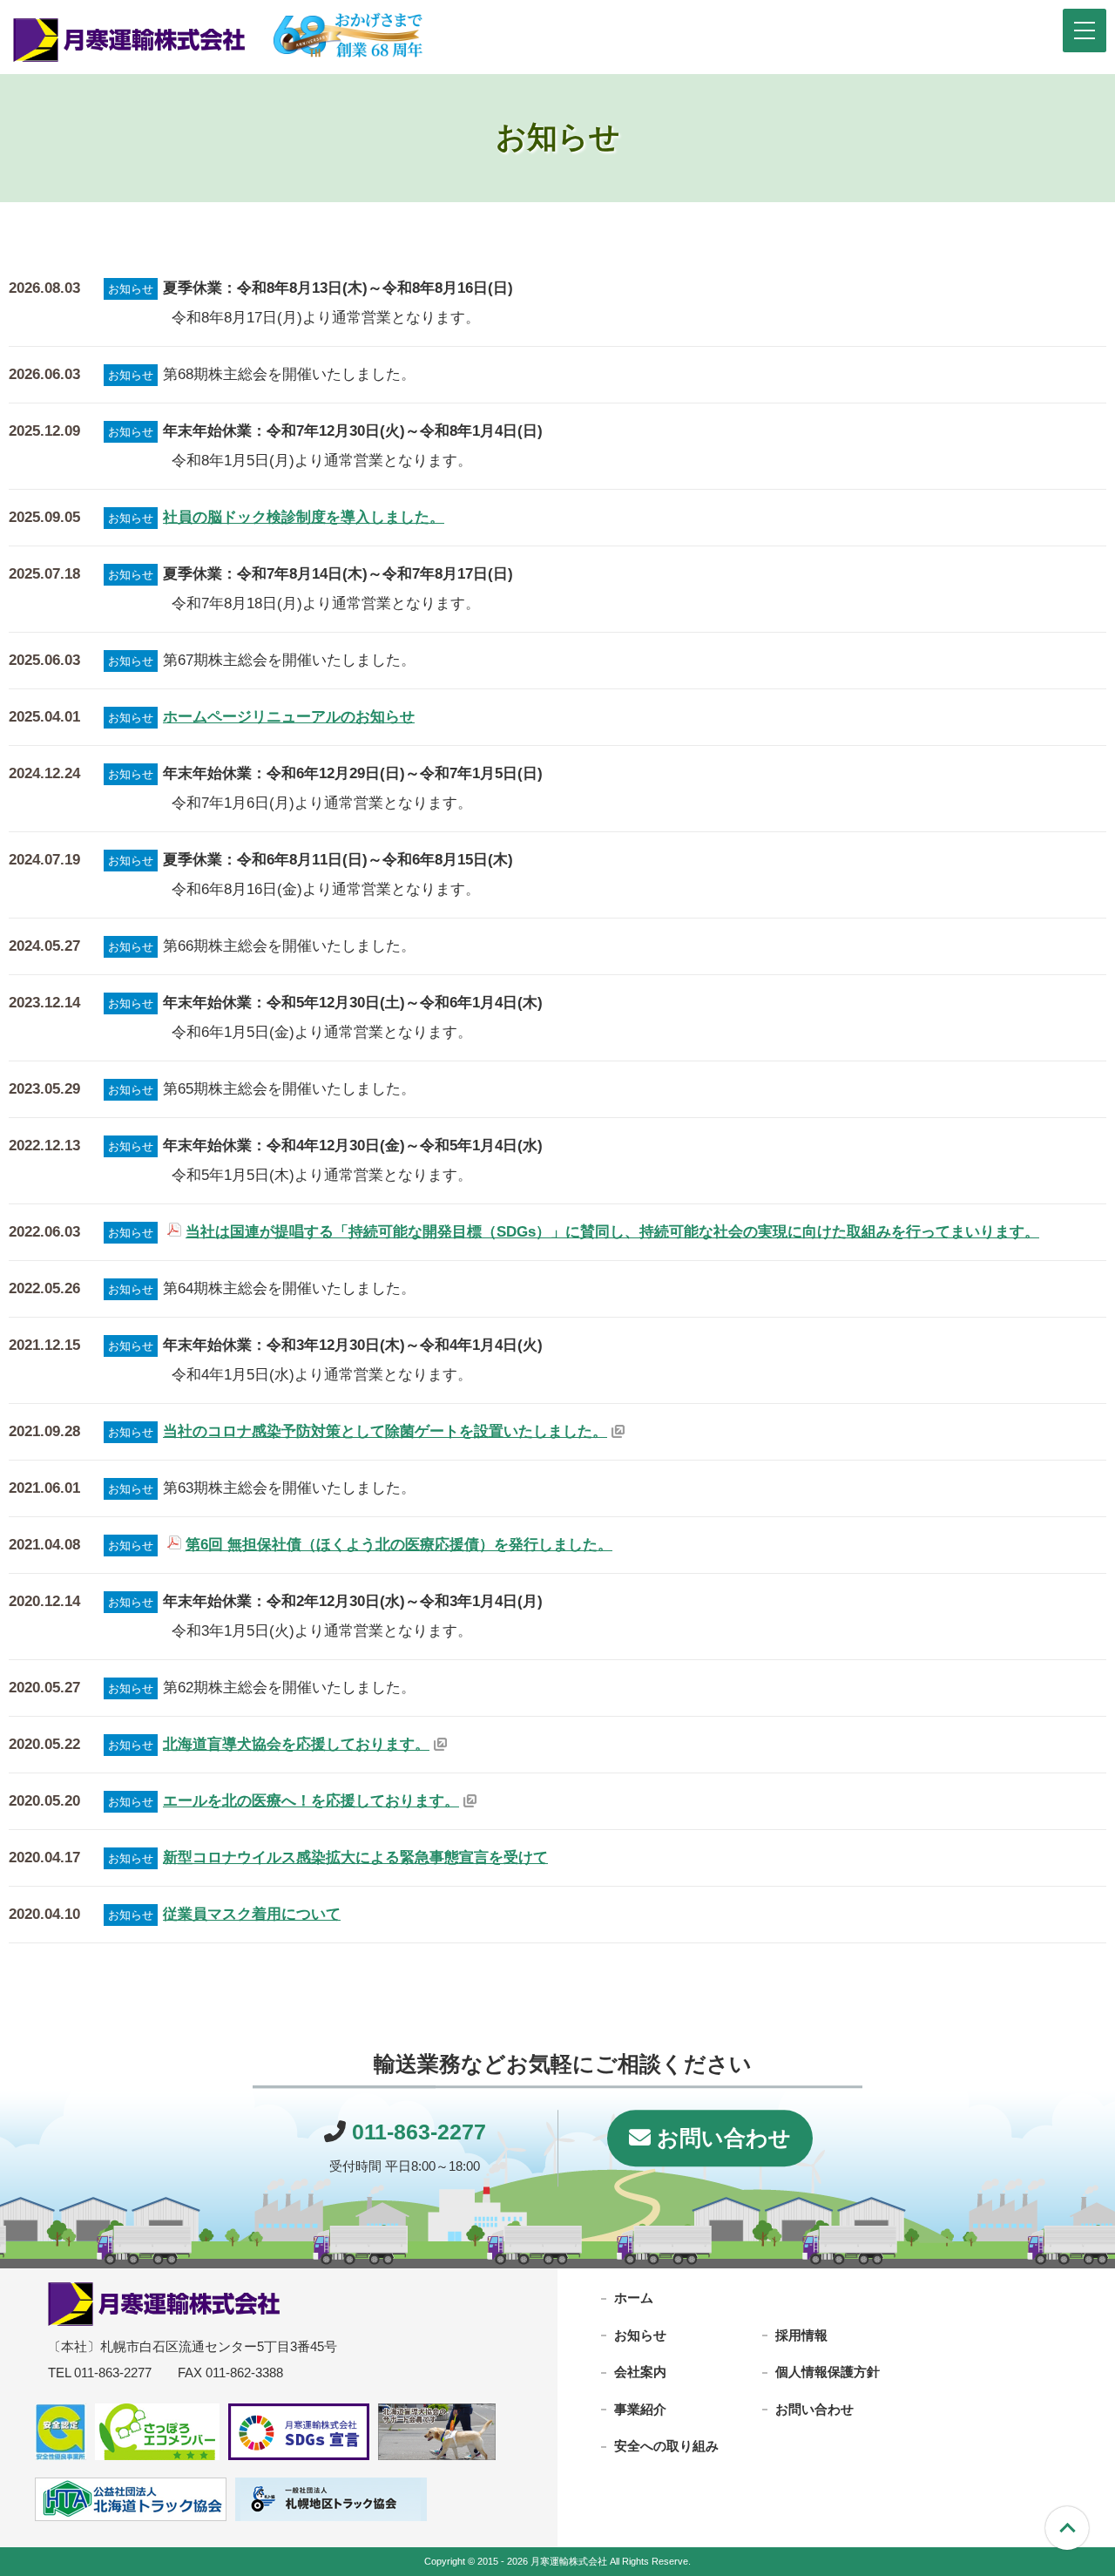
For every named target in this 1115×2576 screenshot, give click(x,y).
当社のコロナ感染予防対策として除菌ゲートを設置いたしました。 (385, 1431)
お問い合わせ (721, 2138)
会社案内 (640, 2372)
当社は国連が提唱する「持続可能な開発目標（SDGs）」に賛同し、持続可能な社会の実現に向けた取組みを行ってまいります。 (612, 1232)
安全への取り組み (666, 2446)
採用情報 (801, 2334)
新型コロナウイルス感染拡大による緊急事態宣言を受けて (355, 1857)
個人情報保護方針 (828, 2372)
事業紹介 (640, 2408)
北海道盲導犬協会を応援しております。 (296, 1744)
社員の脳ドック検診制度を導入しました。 (304, 517)
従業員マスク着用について (252, 1914)
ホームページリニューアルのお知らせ (289, 717)
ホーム (634, 2298)
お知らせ (640, 2334)
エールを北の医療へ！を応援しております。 (311, 1801)
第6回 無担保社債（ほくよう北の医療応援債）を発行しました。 (399, 1545)
